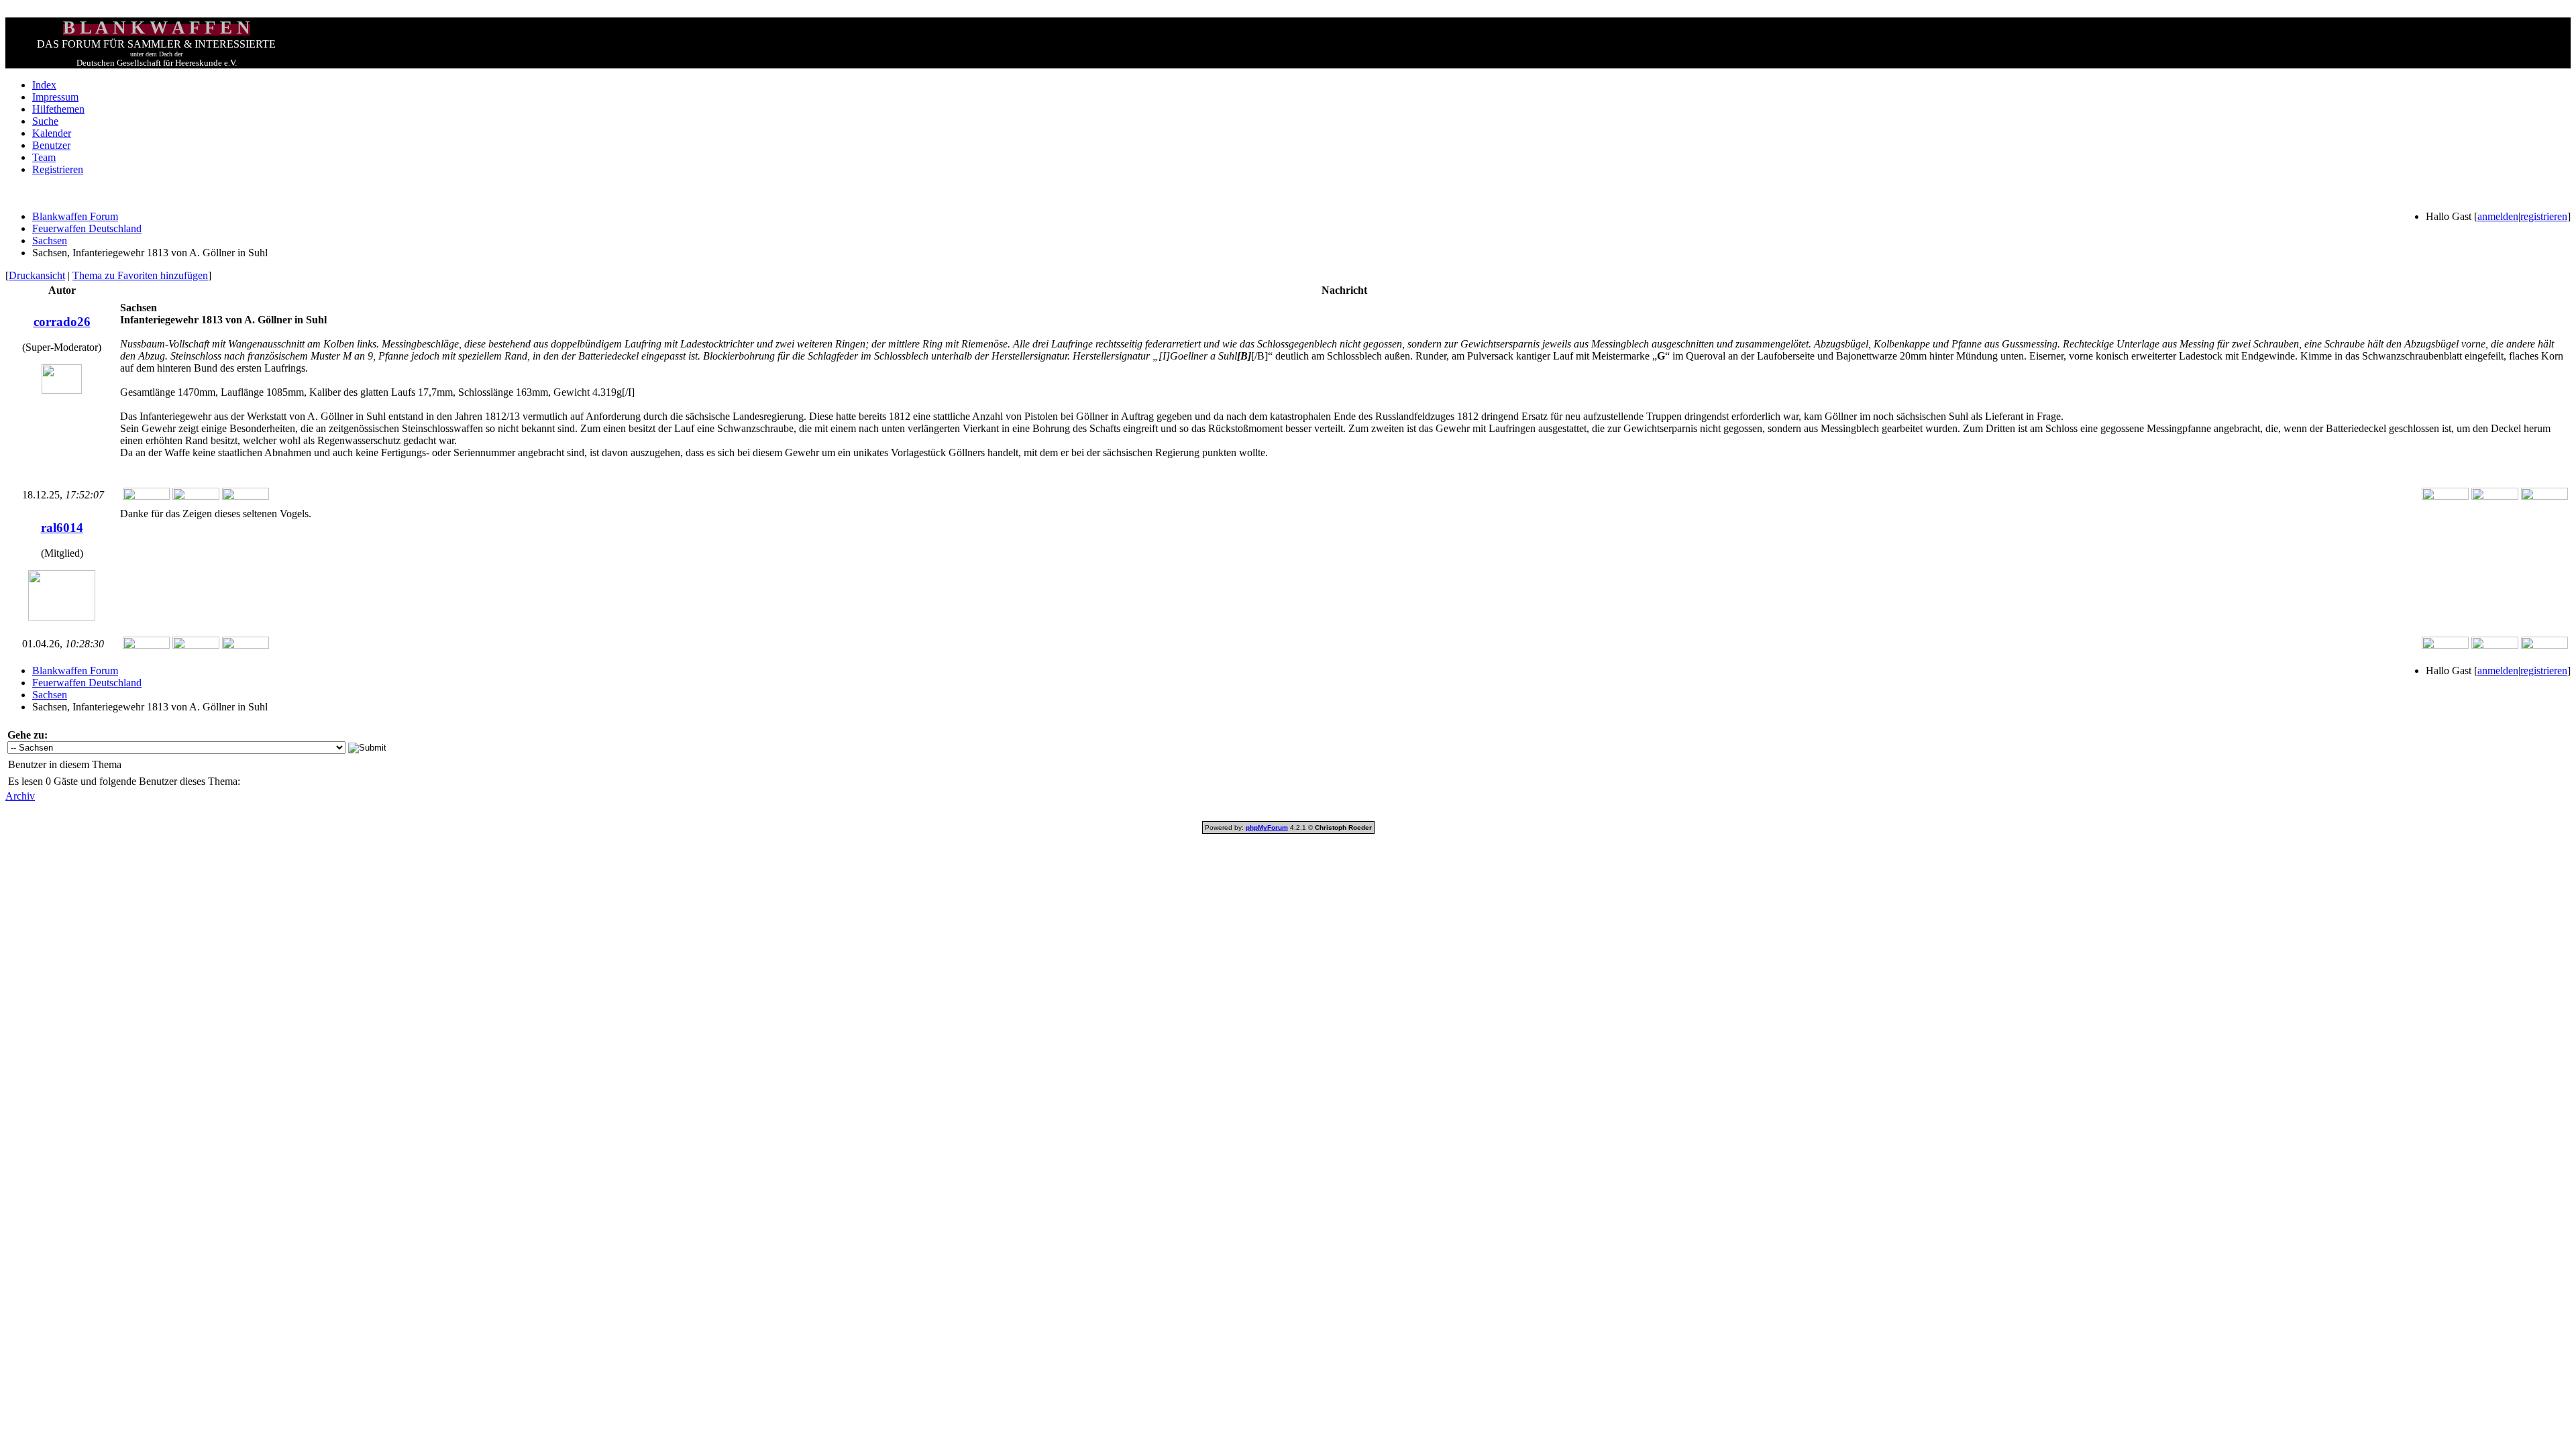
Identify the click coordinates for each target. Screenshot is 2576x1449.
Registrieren (58, 169)
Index (44, 85)
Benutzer (51, 145)
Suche (45, 121)
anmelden (2498, 216)
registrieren (2544, 216)
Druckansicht (37, 275)
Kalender (52, 133)
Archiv (20, 796)
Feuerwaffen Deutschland (87, 228)
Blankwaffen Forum (75, 216)
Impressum (55, 97)
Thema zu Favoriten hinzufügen (140, 275)
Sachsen (50, 240)
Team (44, 157)
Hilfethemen (58, 109)
